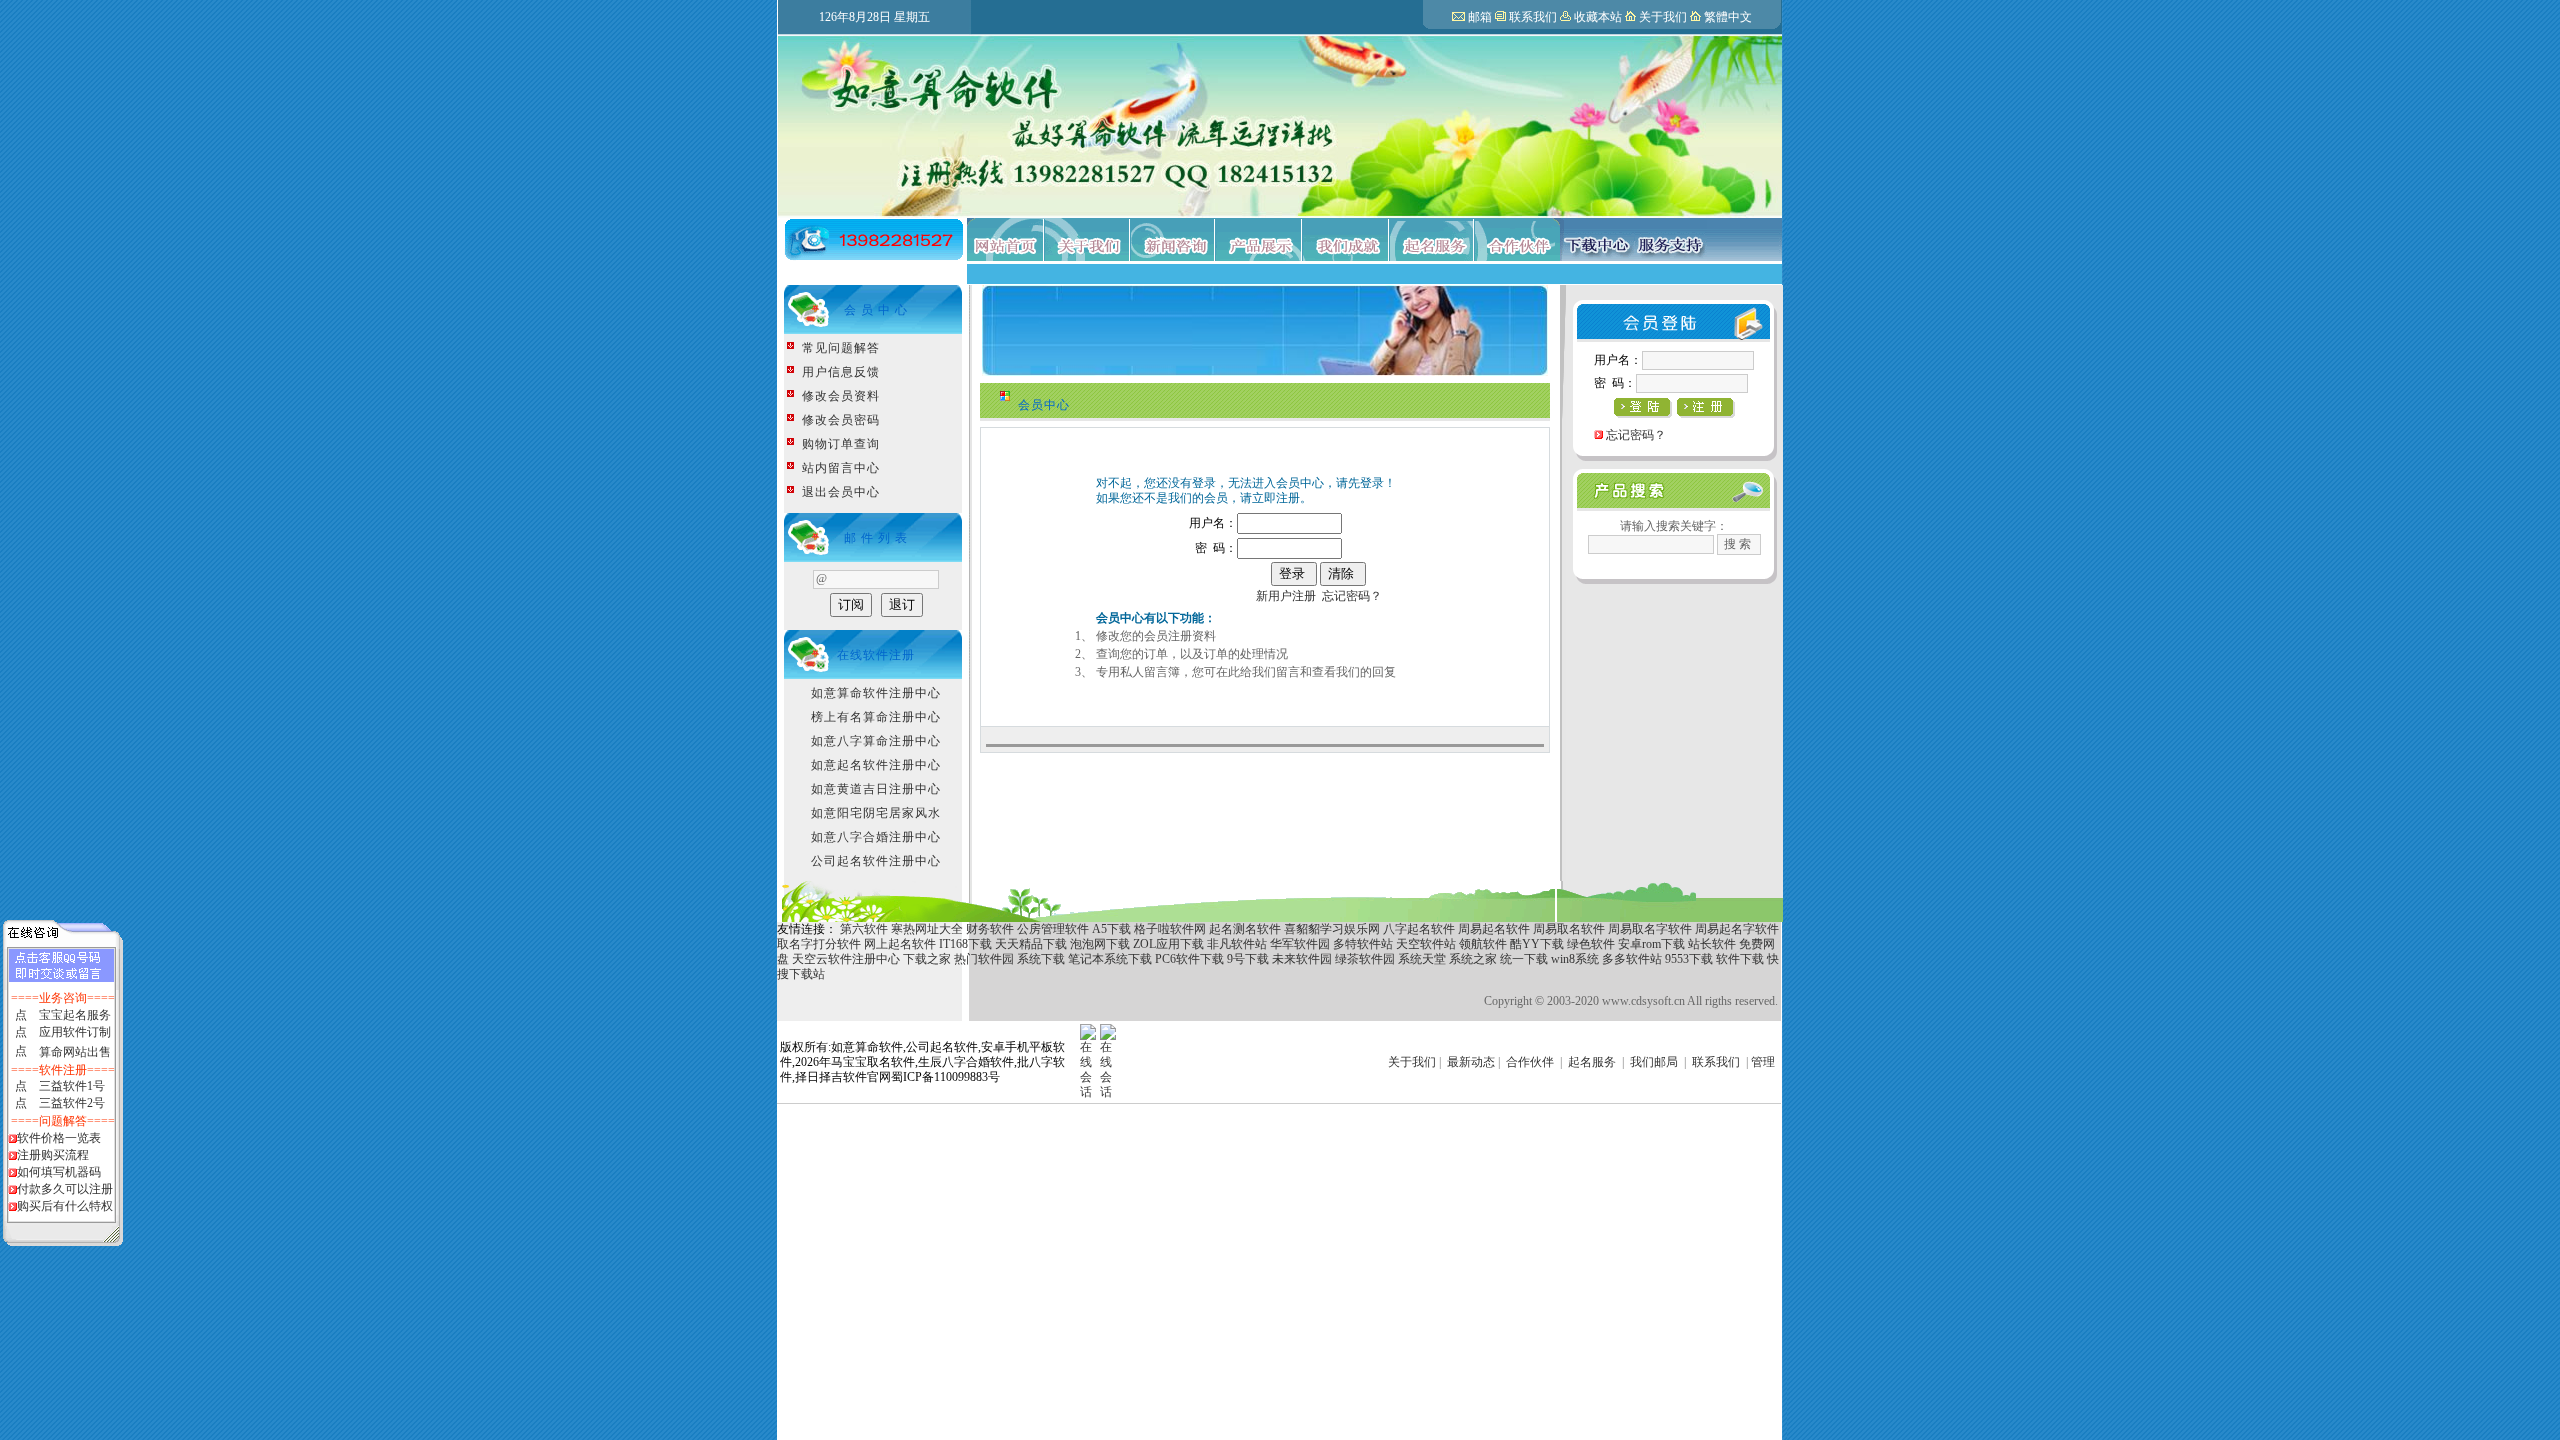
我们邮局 (1654, 1062)
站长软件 (1712, 944)
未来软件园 (1302, 959)
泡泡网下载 (1100, 944)
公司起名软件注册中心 (876, 861)
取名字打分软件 (819, 944)
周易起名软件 (1494, 929)
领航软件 (1483, 944)
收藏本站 (1598, 17)
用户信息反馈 (841, 372)
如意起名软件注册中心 (876, 765)
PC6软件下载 (1189, 959)
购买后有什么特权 (65, 1206)
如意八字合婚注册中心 (876, 837)
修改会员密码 (841, 420)
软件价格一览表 (59, 1138)
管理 (1763, 1062)
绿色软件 (1591, 944)
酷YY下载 (1537, 944)
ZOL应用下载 (1168, 944)
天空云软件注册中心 (846, 959)
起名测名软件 (1246, 929)
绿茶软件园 (1365, 959)
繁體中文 (1728, 17)
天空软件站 (1427, 944)
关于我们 (1663, 17)
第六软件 (864, 929)
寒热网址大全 (927, 929)
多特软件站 (1363, 944)
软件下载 (1740, 959)
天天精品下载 (1031, 944)
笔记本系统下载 (1110, 959)
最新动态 (1471, 1062)
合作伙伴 (1530, 1062)
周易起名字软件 (1737, 929)
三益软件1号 (72, 1086)
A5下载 (1111, 929)
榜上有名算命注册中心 (876, 717)
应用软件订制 (75, 1032)
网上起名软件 (900, 944)
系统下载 (1041, 959)
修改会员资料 (841, 396)
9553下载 (1689, 959)
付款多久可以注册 (65, 1189)
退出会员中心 (841, 492)
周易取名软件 (1569, 929)
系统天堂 (1422, 959)
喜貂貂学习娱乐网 (1332, 929)
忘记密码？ (1352, 596)
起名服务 (1592, 1062)
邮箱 (1480, 17)
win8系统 (1575, 959)
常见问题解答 (841, 348)
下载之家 (927, 959)
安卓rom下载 (1651, 944)
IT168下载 (965, 944)
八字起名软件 (1419, 929)
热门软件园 (984, 959)
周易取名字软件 (1650, 929)
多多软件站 (1632, 959)
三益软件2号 (72, 1103)
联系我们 (1533, 17)
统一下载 (1524, 959)
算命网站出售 (75, 1052)
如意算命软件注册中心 (876, 693)
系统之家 (1473, 959)
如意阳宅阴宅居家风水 (876, 813)
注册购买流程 (53, 1155)
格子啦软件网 (1170, 929)
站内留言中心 (841, 468)
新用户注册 (1286, 596)
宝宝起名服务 (75, 1015)
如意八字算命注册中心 (876, 741)
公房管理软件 (1053, 929)
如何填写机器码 (59, 1172)
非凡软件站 (1237, 944)
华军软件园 (1300, 944)
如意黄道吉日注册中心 (876, 789)
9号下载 (1248, 959)
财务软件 (990, 929)
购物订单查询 (841, 444)
